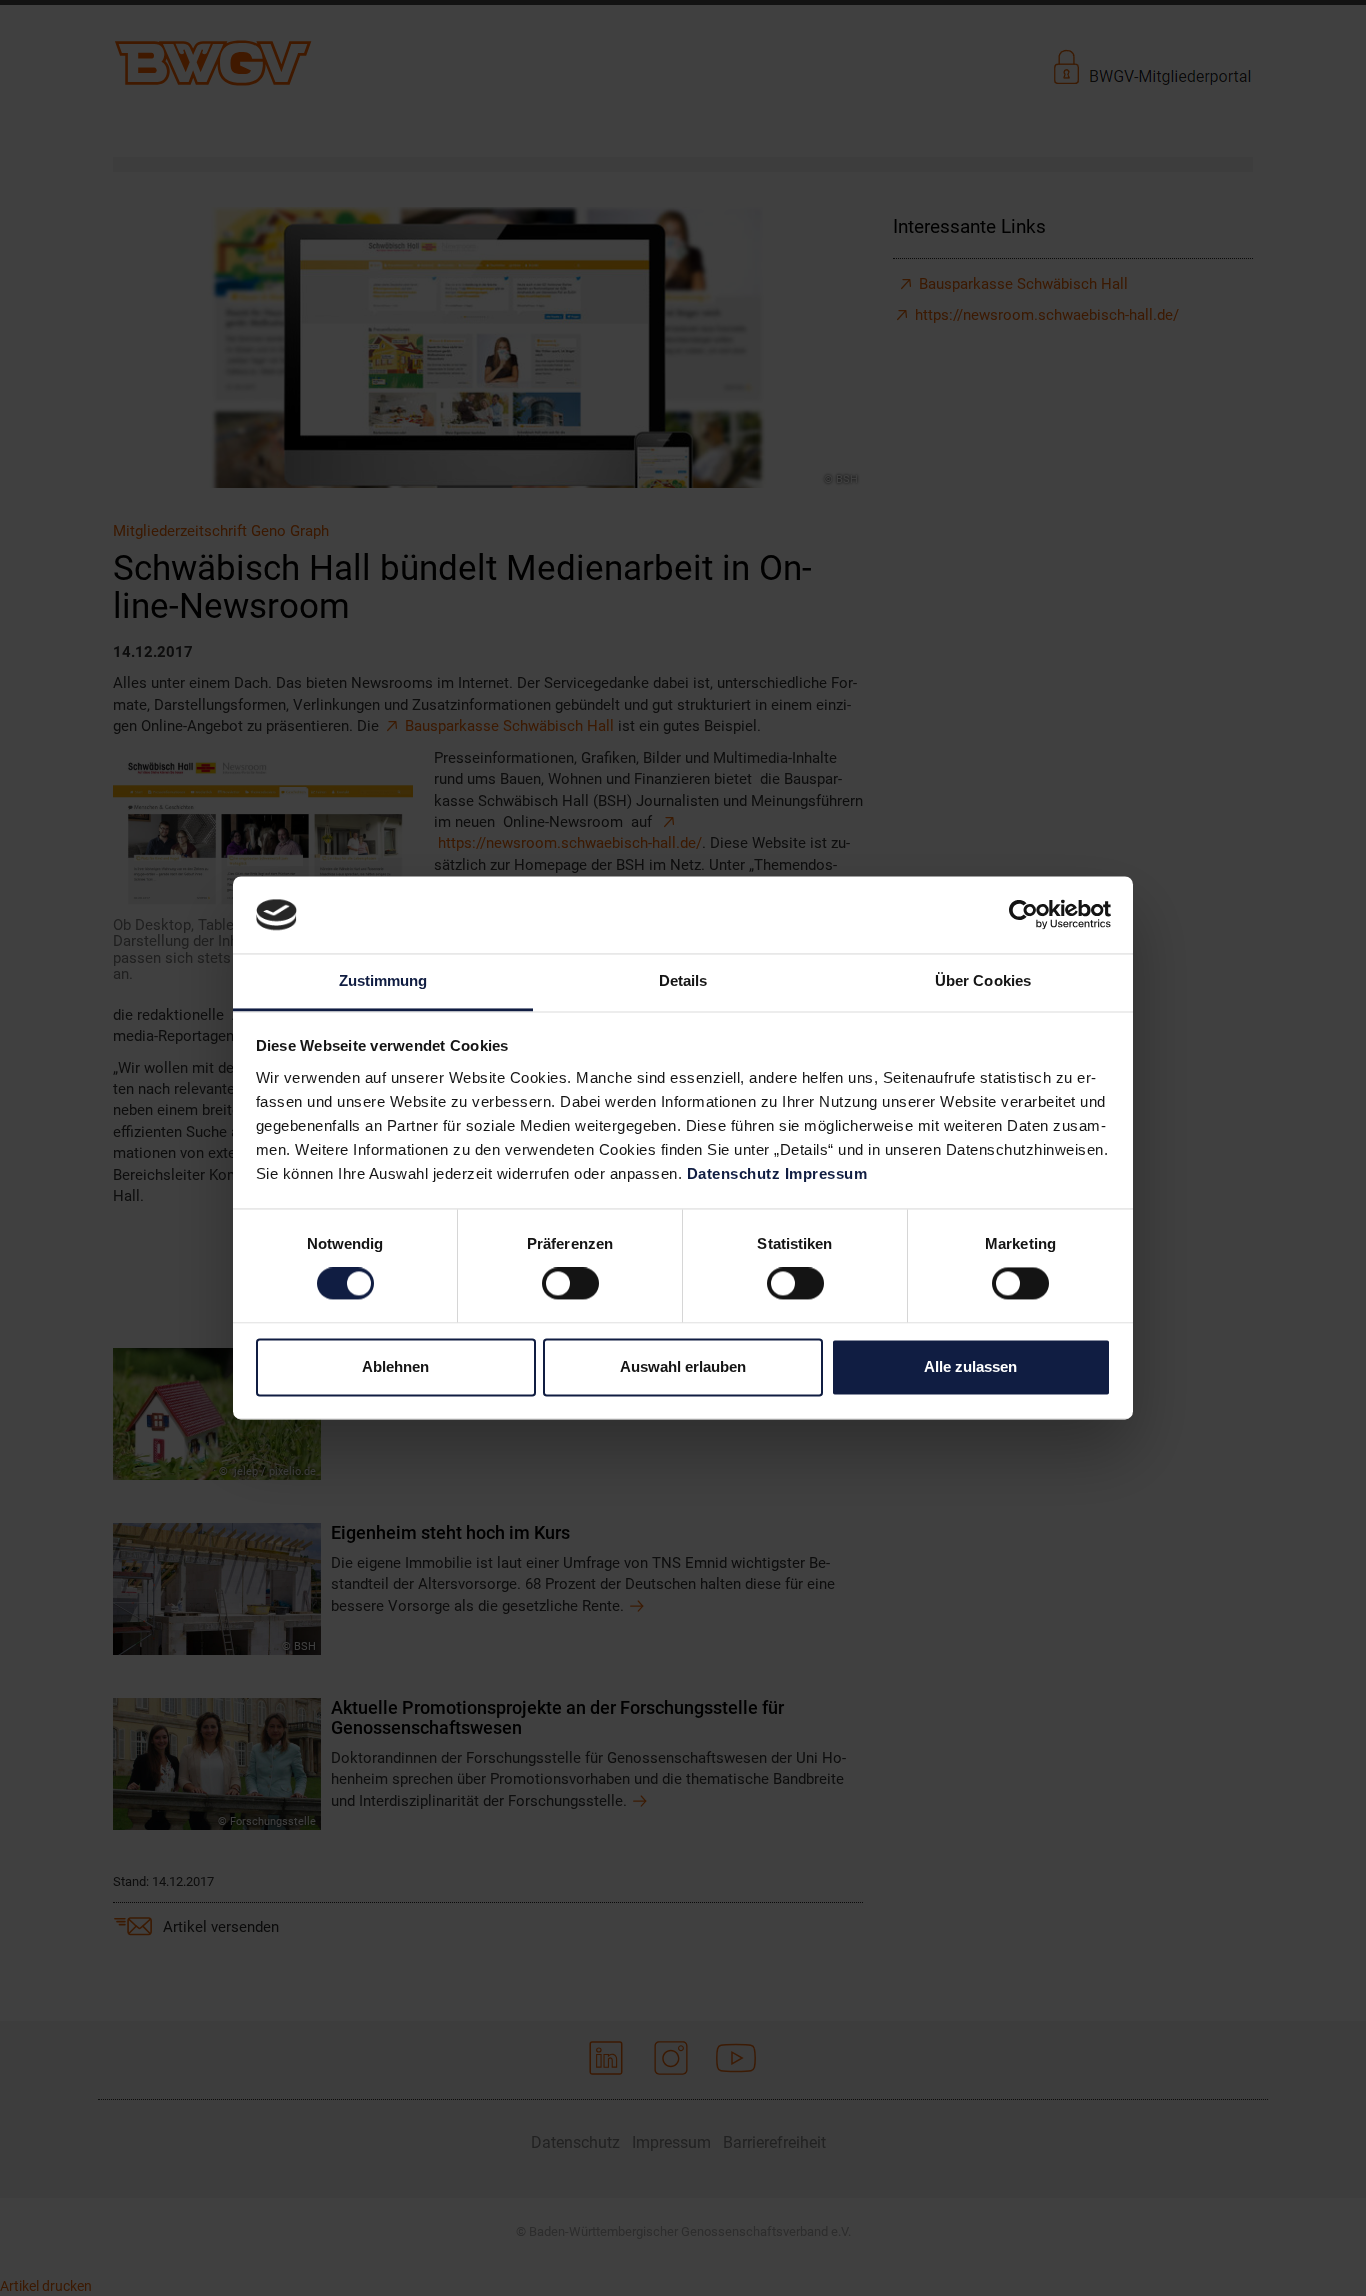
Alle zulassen (970, 1366)
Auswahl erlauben (683, 1366)
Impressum (826, 1173)
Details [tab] (683, 980)
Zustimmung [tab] (383, 980)
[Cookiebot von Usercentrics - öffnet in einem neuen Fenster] (1023, 915)
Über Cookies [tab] (983, 980)
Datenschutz (734, 1173)
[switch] (570, 1284)
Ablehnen (395, 1366)
